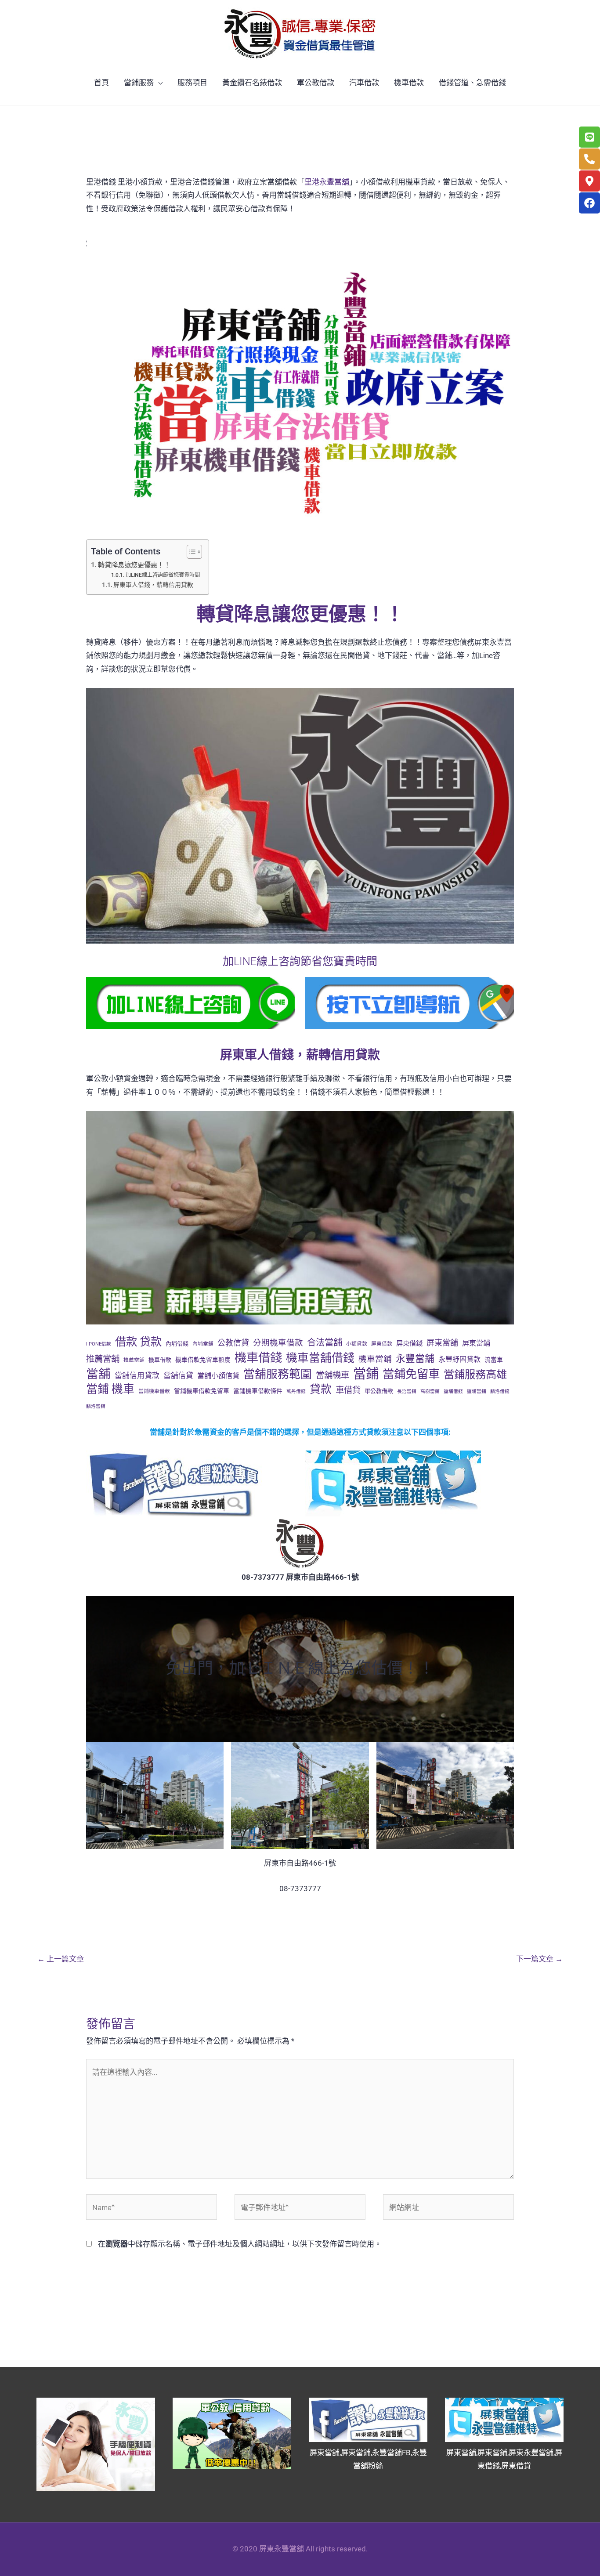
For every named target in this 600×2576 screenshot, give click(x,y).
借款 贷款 (138, 1342)
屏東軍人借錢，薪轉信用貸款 (153, 585)
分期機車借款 (278, 1343)
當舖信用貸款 (137, 1375)
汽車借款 (364, 83)
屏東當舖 (442, 1343)
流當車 (494, 1360)
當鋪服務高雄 (475, 1374)
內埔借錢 (177, 1344)
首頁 (101, 83)
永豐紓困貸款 (459, 1359)
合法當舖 (325, 1342)
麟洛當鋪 (96, 1406)
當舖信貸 (178, 1375)
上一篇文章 (61, 1959)
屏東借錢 (409, 1343)
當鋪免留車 (411, 1374)
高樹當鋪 (430, 1391)
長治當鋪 (407, 1391)
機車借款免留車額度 (203, 1360)
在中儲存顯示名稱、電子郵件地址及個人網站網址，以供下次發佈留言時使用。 (240, 2244)
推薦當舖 (103, 1359)
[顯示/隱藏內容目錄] (190, 552)
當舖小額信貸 (218, 1376)
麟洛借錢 (500, 1391)
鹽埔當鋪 (477, 1391)
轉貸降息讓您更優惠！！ (134, 565)
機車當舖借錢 (320, 1358)
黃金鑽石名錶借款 (252, 83)
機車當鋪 (375, 1359)
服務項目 (192, 83)
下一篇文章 (539, 1959)
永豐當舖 (415, 1359)
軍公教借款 (316, 83)
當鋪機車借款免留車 (202, 1391)
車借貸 (348, 1390)
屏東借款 (382, 1344)
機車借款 (409, 83)
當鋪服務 (139, 83)
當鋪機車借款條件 (258, 1391)
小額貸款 (357, 1344)
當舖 (98, 1374)
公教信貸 (233, 1343)
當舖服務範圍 (278, 1374)
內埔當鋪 (203, 1344)
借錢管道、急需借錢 (472, 83)
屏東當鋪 (476, 1343)
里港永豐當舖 (327, 182)
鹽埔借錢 (453, 1391)
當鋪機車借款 (154, 1391)
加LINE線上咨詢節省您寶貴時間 (163, 575)
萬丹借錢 (296, 1391)
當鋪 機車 (110, 1389)
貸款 (321, 1389)
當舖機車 (333, 1375)
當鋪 (366, 1374)
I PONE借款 (99, 1344)
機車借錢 (258, 1358)
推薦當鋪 (134, 1360)
